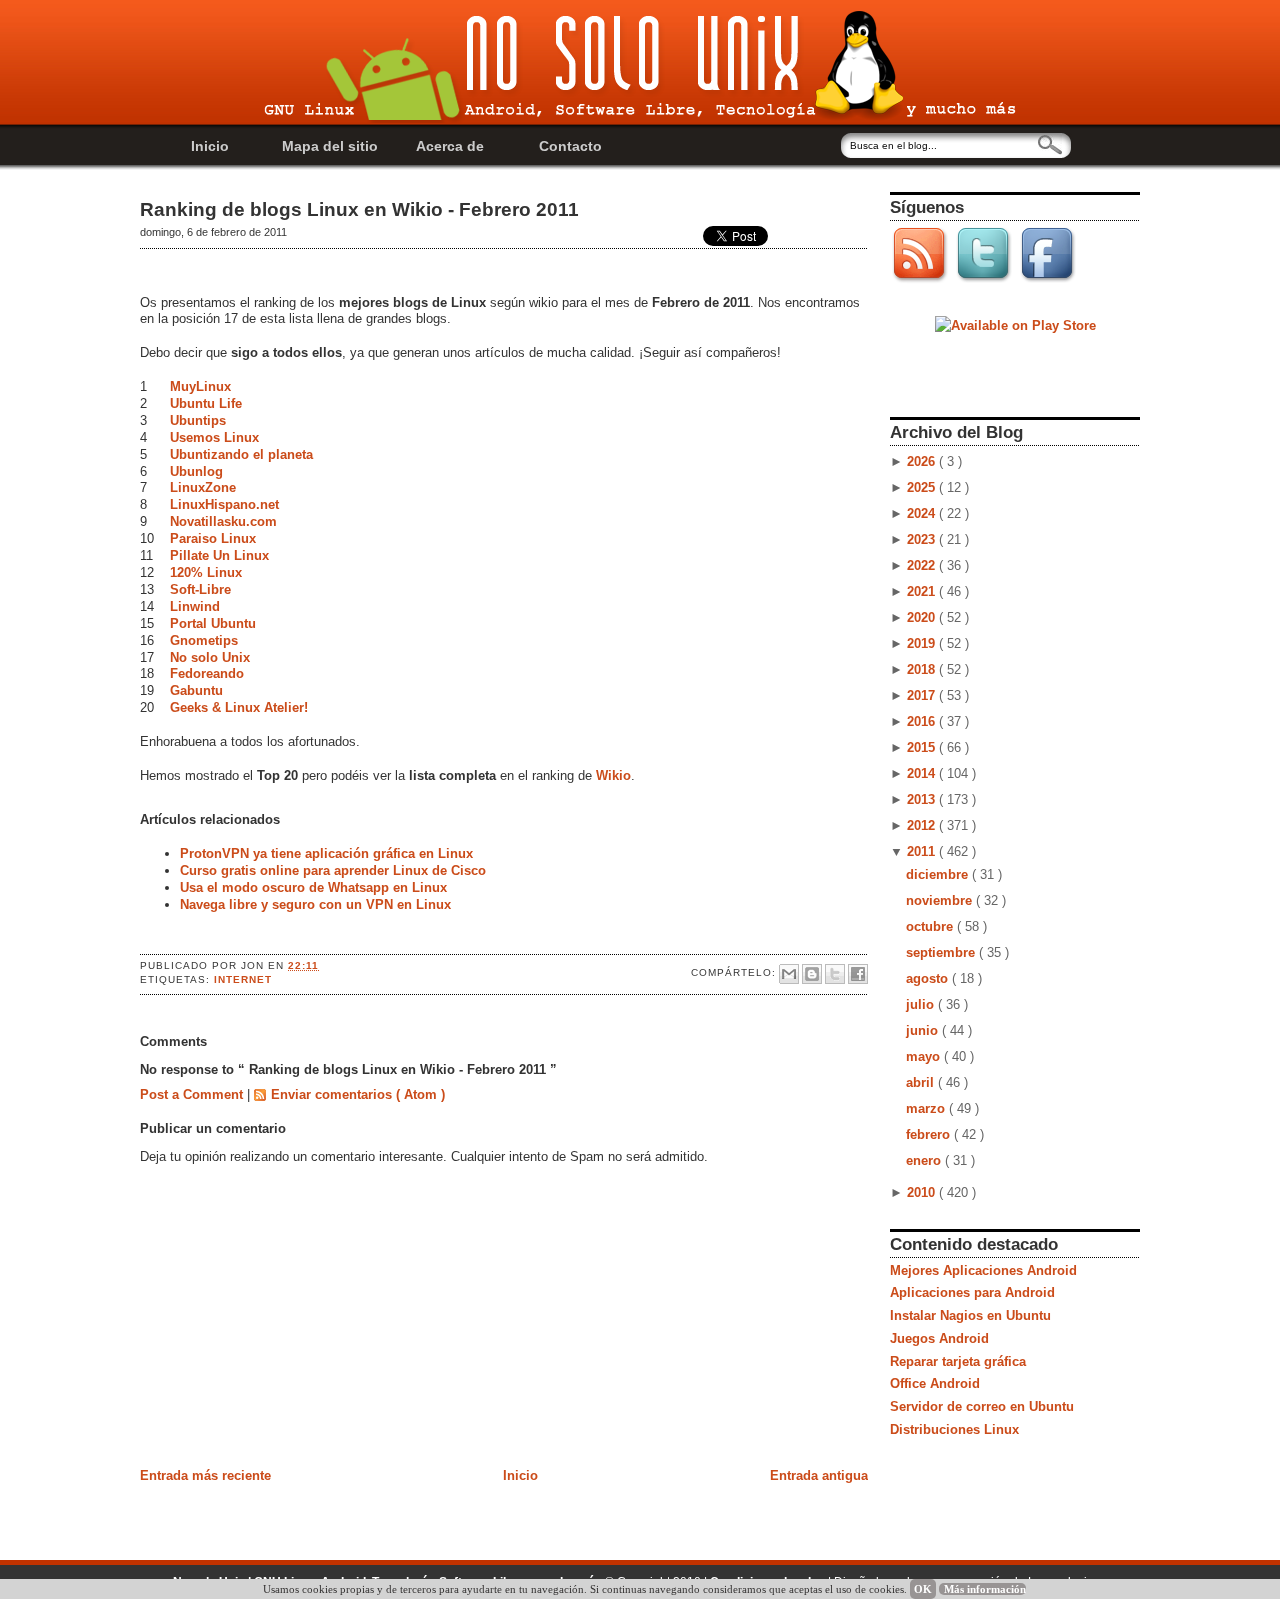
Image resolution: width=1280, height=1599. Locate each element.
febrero (930, 1134)
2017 (923, 695)
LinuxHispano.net (224, 504)
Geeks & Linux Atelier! (239, 707)
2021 (923, 591)
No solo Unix (210, 657)
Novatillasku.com (223, 521)
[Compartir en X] (835, 974)
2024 (923, 513)
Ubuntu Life (206, 403)
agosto (929, 978)
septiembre (942, 952)
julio (922, 1004)
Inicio (210, 146)
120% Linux (206, 572)
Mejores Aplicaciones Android (983, 1270)
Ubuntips (198, 420)
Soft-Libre (200, 589)
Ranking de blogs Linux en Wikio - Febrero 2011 (359, 209)
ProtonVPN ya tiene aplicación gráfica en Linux (326, 853)
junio (924, 1030)
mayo (925, 1056)
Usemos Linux (214, 437)
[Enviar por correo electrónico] (789, 974)
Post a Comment (193, 1094)
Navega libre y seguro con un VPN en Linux (315, 904)
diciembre (939, 874)
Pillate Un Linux (219, 555)
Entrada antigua (819, 1475)
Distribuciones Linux (954, 1429)
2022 (923, 565)
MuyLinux (200, 386)
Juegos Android (939, 1338)
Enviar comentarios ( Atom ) (358, 1094)
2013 (923, 799)
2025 (923, 487)
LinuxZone (203, 487)
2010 (923, 1192)
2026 (923, 461)
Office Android (935, 1383)
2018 (923, 669)
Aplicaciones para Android (972, 1292)
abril (922, 1082)
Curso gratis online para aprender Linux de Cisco (333, 870)
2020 (923, 617)
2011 (923, 851)
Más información (985, 1589)
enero (925, 1160)
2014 (923, 773)
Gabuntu (196, 690)
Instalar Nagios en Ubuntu (970, 1315)
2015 (923, 747)
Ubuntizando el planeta (241, 454)
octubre (931, 926)
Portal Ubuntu (213, 623)
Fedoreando (207, 673)
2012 (923, 825)
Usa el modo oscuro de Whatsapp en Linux (313, 887)
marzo (927, 1108)
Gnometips (204, 640)
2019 (923, 643)
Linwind (195, 606)
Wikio (613, 775)
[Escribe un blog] (812, 974)
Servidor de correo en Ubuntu (982, 1406)
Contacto (570, 146)
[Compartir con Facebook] (858, 974)
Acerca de (450, 146)
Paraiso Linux (213, 538)
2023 (923, 539)
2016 (923, 721)
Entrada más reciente (205, 1475)
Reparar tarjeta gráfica (958, 1361)
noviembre (941, 900)
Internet (243, 979)
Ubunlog (196, 471)
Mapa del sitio (330, 146)
